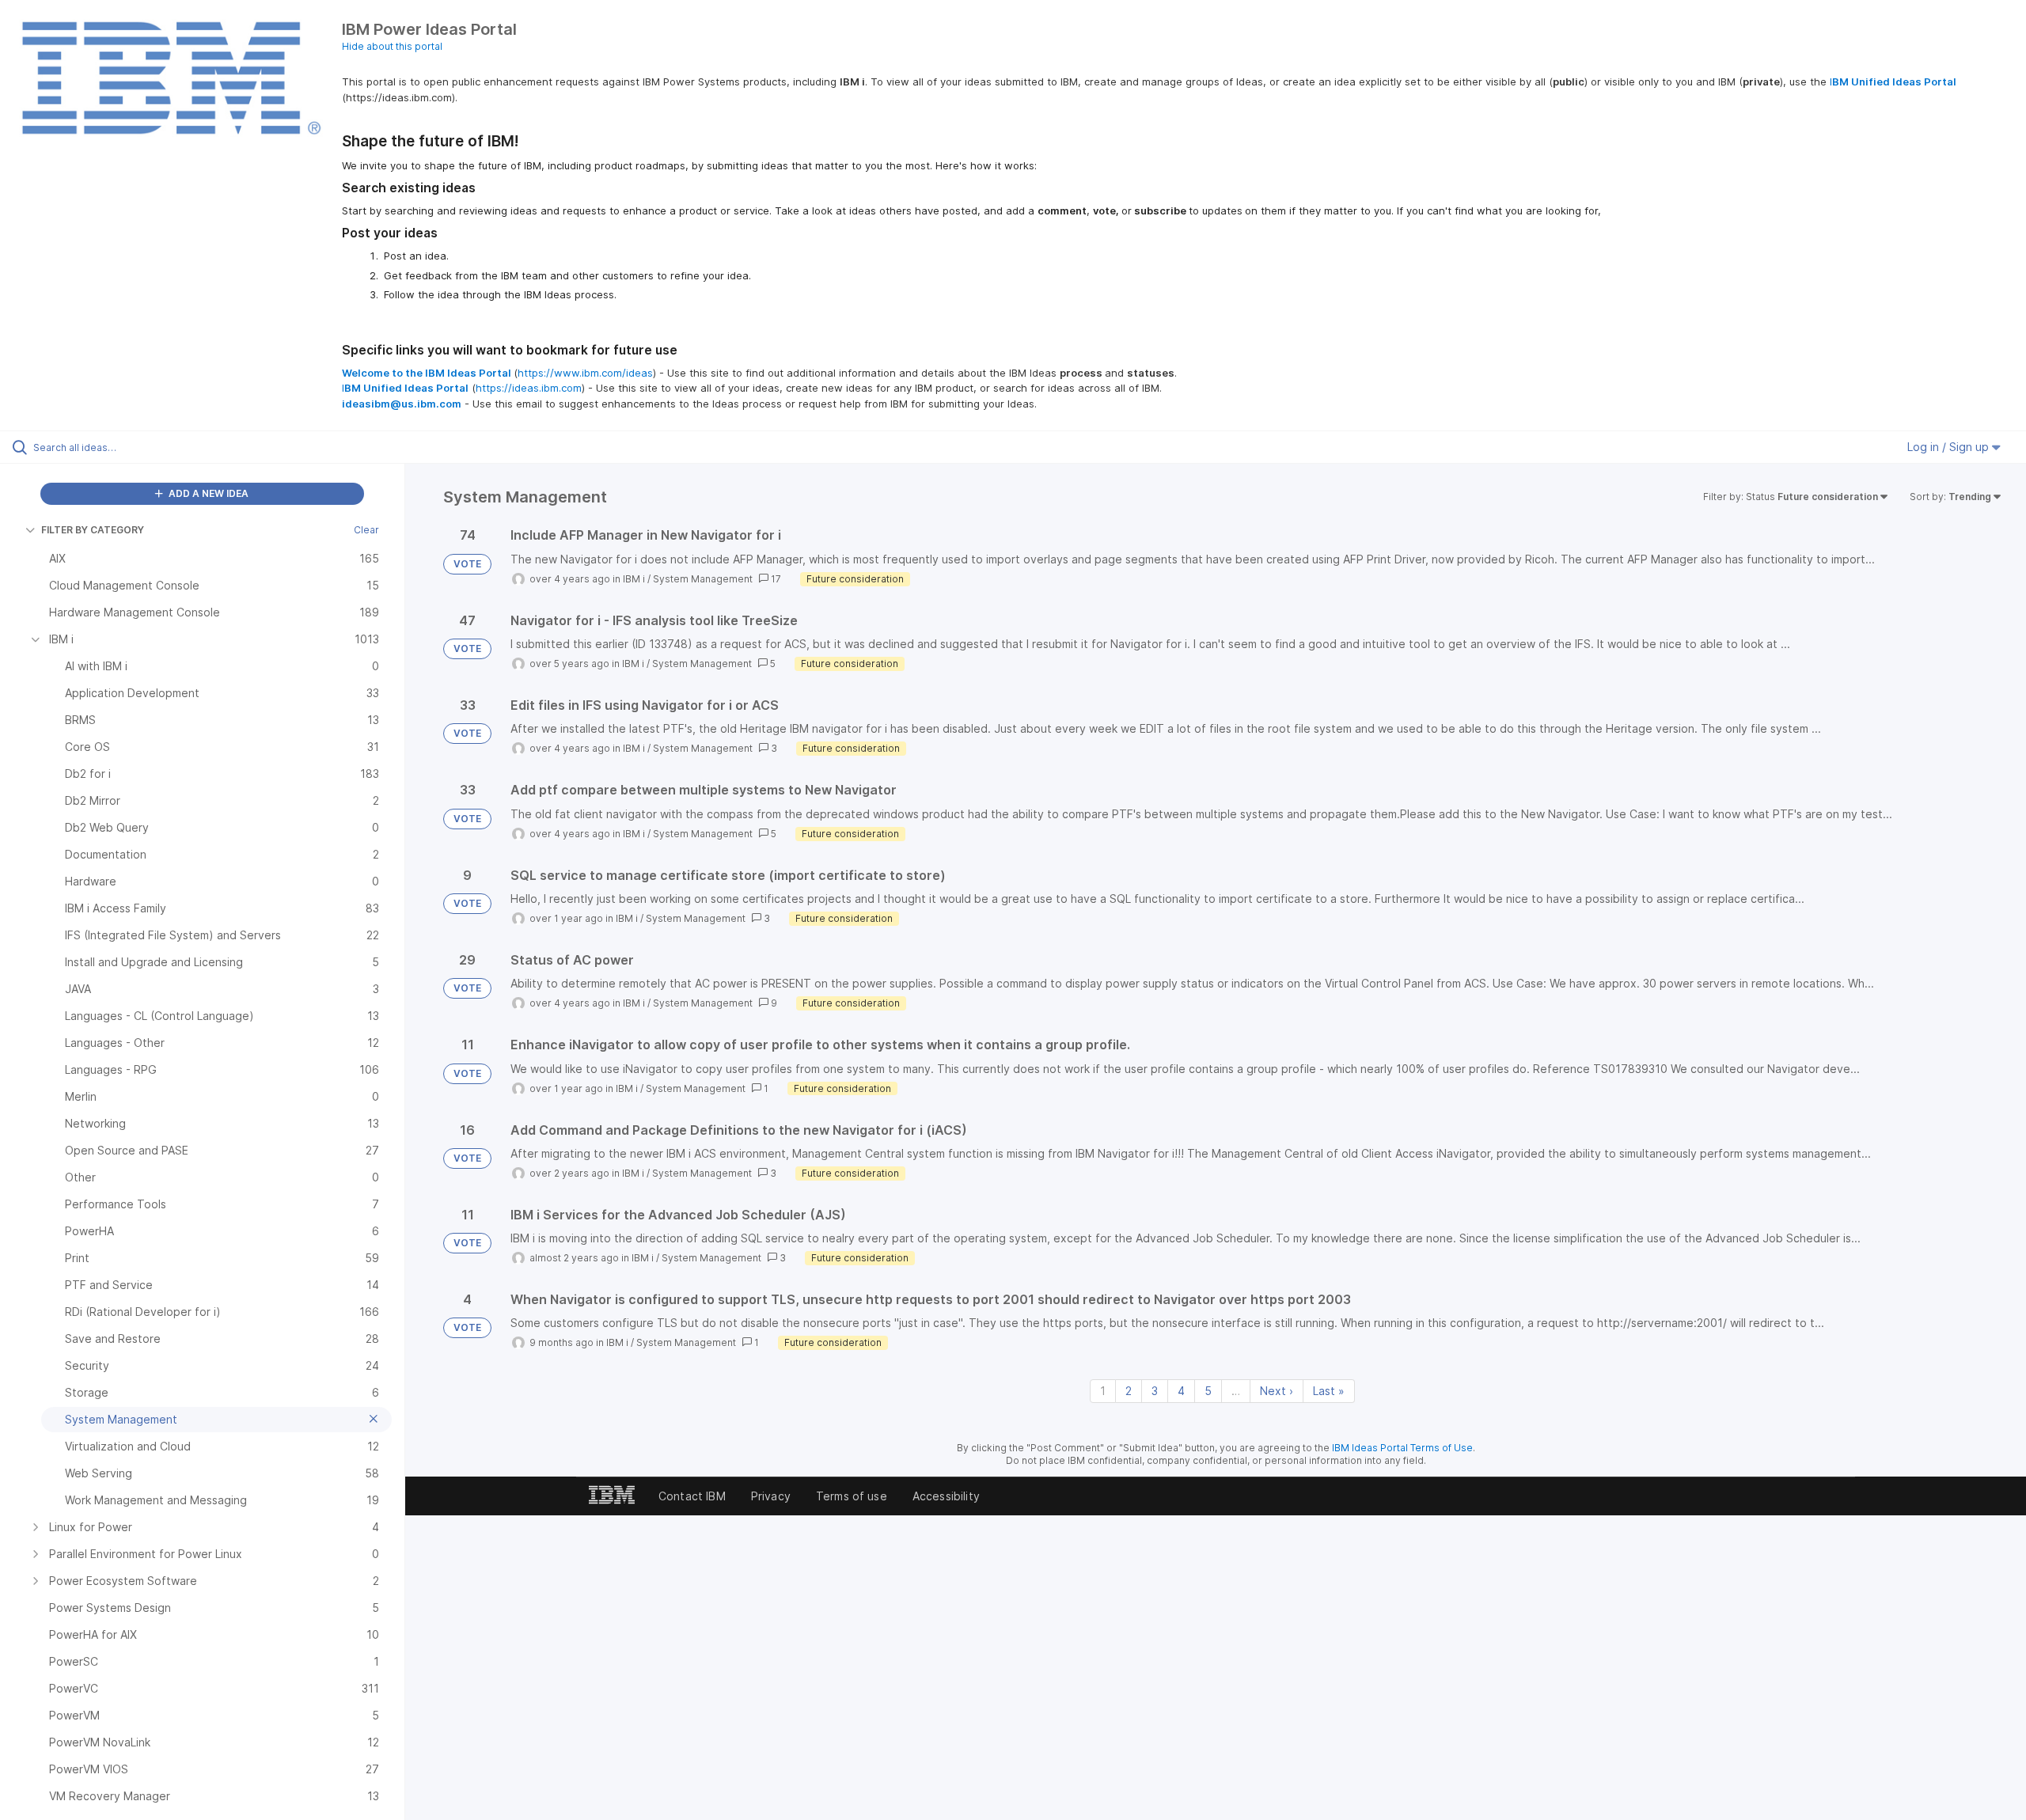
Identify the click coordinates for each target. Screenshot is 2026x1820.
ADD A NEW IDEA (207, 493)
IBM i (634, 579)
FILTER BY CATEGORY (93, 530)
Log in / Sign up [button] (1950, 447)
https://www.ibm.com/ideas (585, 373)
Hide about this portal (392, 46)
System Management (703, 579)
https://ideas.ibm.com (529, 388)
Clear (366, 530)
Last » (1329, 1391)
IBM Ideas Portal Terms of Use (1402, 1448)
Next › (1277, 1391)
